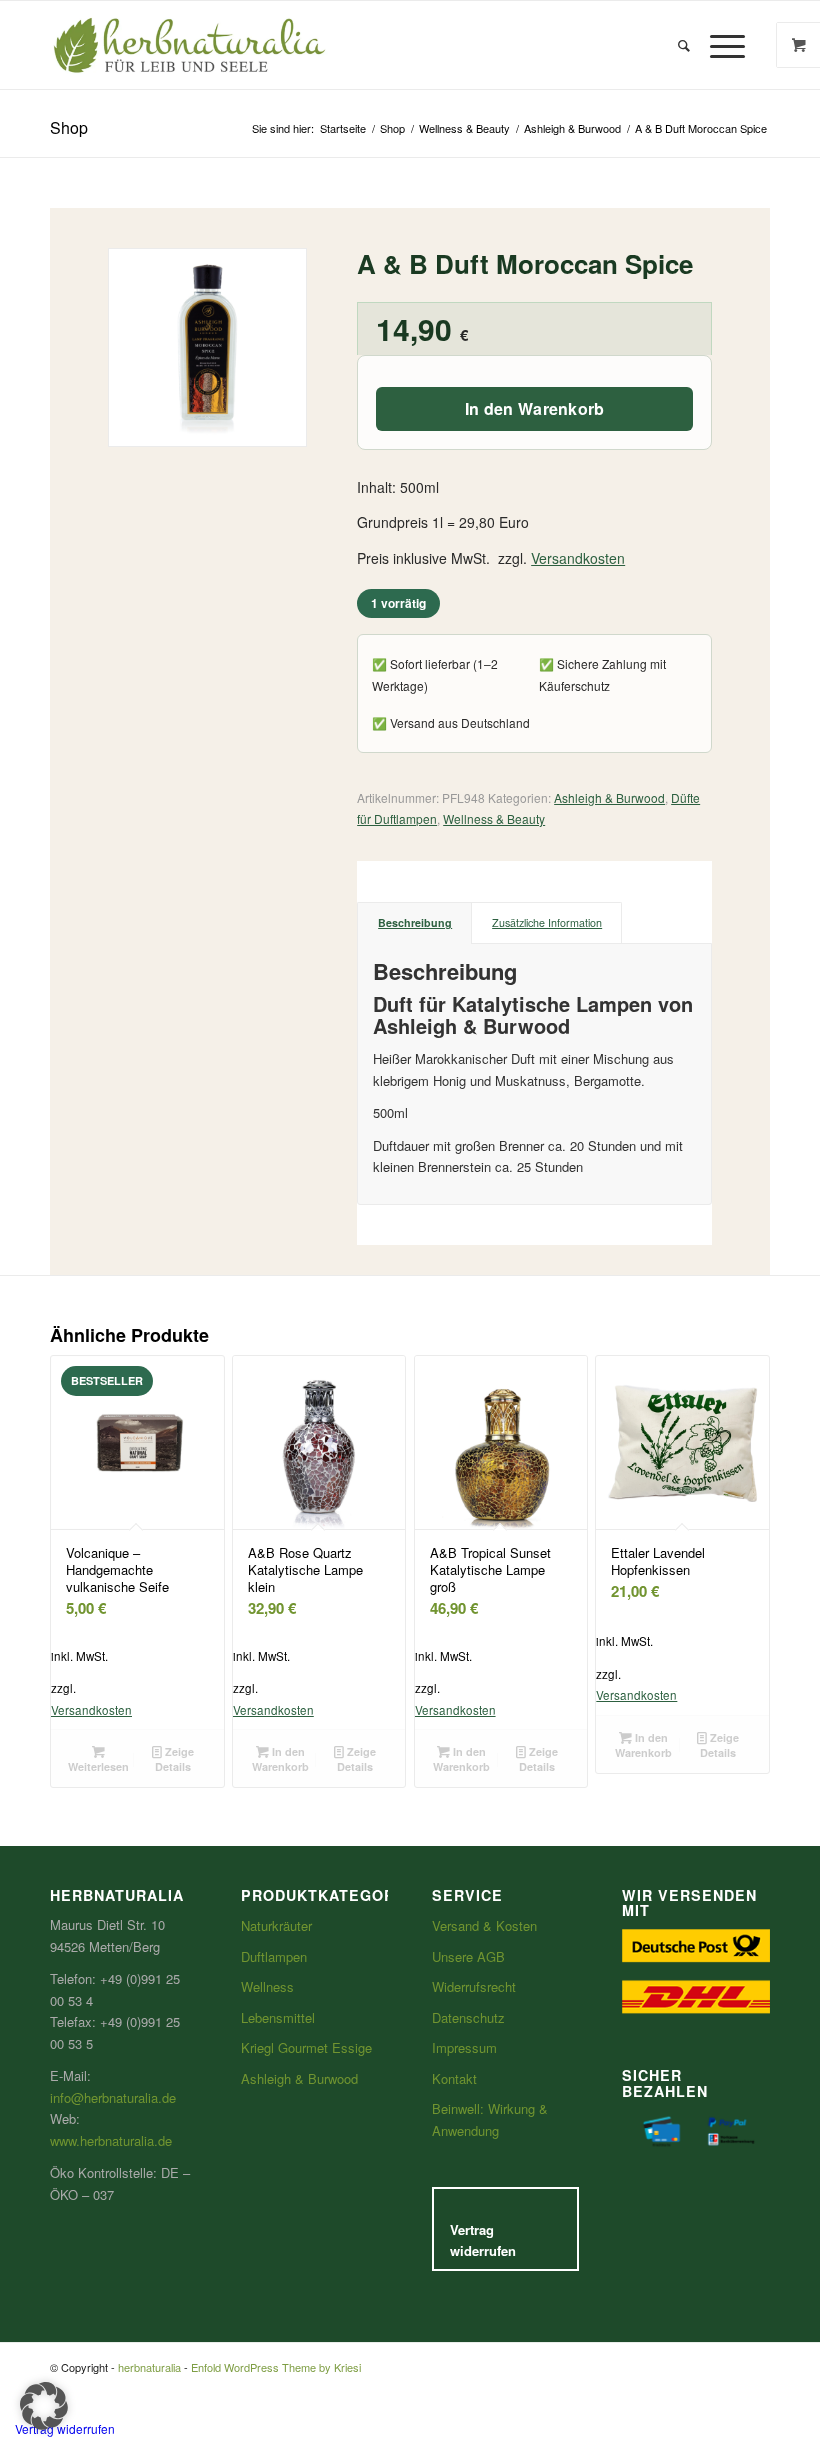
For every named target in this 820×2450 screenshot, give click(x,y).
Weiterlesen (98, 1766)
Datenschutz (468, 2017)
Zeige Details (174, 1759)
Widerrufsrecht (474, 1986)
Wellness (267, 1986)
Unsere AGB (468, 1956)
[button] (44, 2406)
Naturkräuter (276, 1925)
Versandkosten (578, 558)
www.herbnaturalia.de (111, 2140)
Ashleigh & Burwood (609, 797)
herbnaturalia (149, 2367)
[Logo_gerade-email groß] (190, 45)
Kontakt (454, 2078)
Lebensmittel (278, 2017)
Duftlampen (274, 1956)
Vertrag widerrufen (483, 2240)
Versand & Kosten (484, 1925)
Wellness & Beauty (494, 818)
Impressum (464, 2047)
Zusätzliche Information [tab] (547, 922)
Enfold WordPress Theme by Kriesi (276, 2367)
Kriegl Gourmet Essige (306, 2047)
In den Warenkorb (535, 408)
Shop (69, 127)
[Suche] (684, 45)
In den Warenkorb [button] (280, 1759)
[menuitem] (684, 45)
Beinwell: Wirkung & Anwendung (490, 2119)
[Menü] (722, 45)
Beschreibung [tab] (415, 922)
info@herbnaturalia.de (113, 2097)
